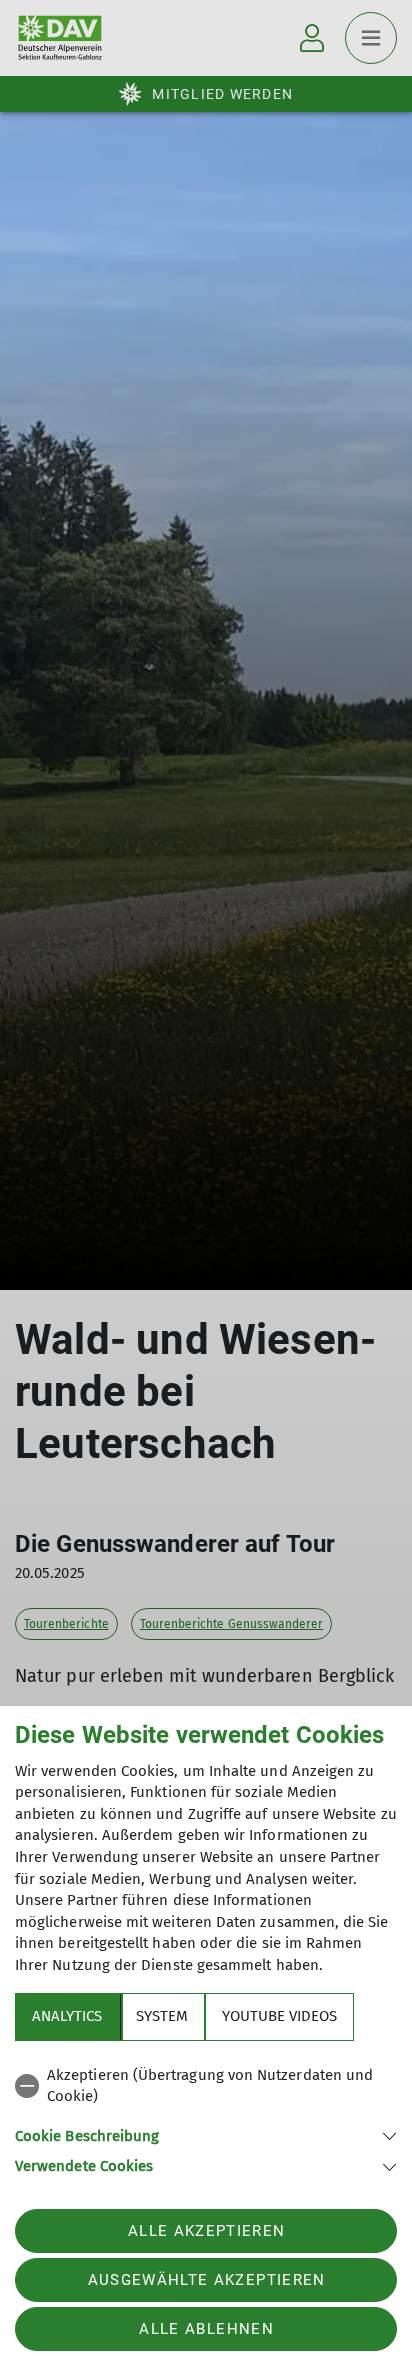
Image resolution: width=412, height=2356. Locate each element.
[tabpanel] (206, 2117)
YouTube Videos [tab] (279, 2016)
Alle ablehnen (206, 2329)
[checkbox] (206, 2086)
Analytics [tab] (67, 2016)
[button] (206, 2134)
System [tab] (162, 2016)
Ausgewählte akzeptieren (207, 2280)
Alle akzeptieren (206, 2231)
